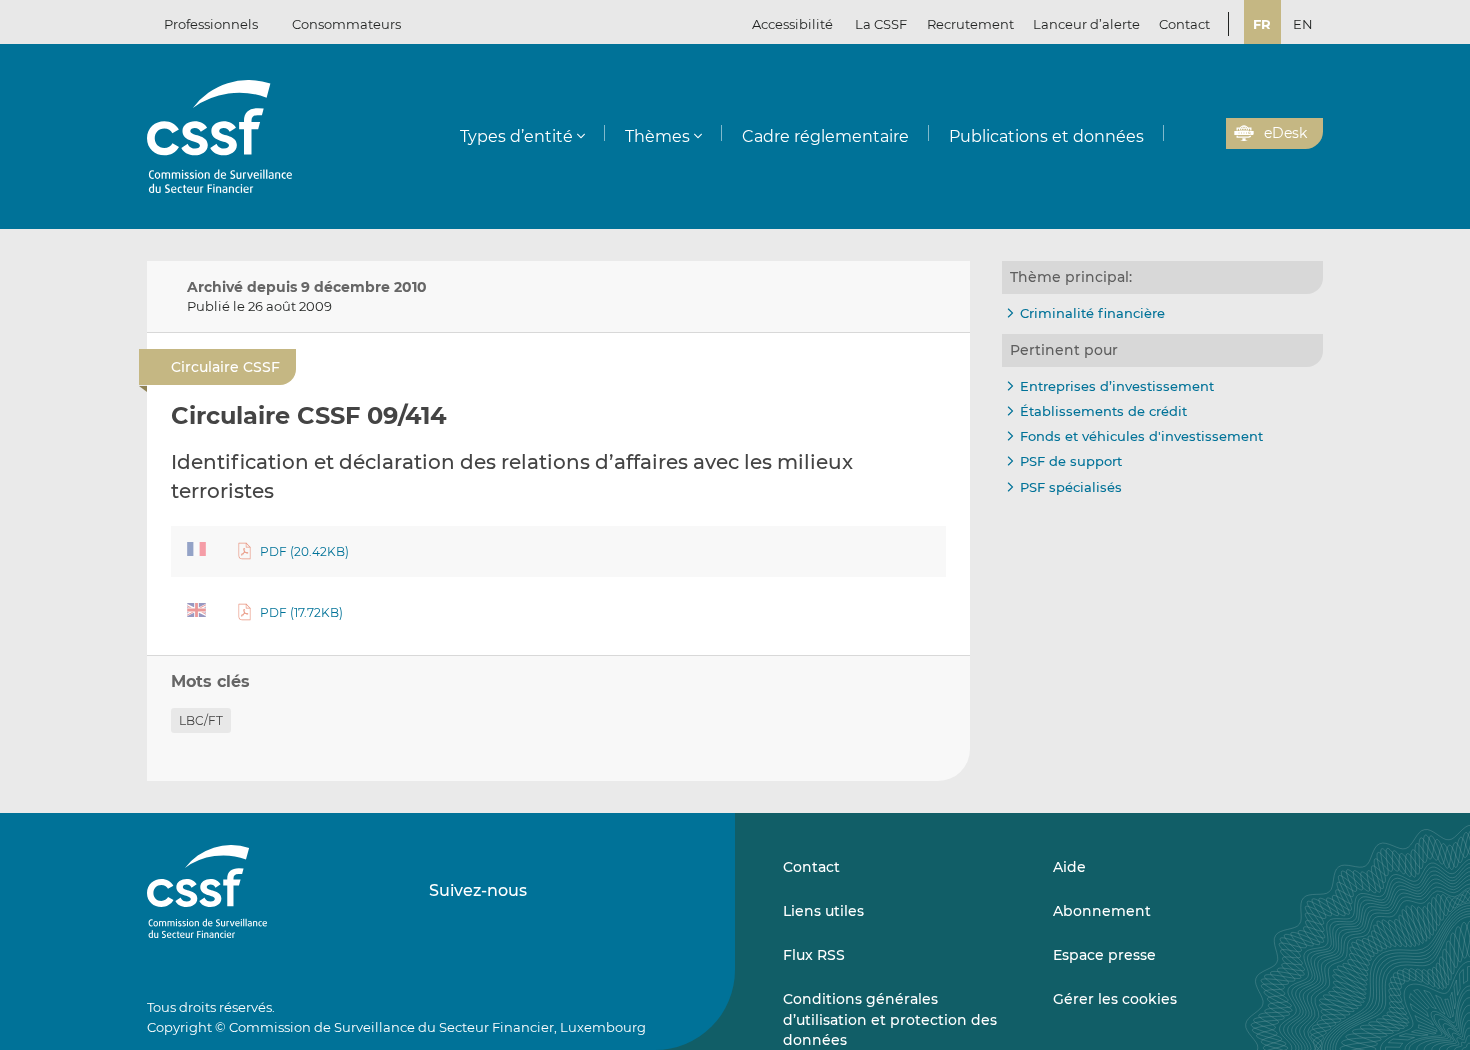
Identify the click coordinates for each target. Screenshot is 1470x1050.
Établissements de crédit (1103, 411)
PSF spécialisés (1071, 487)
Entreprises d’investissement (1117, 386)
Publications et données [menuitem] (1046, 136)
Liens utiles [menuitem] (823, 911)
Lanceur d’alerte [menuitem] (1086, 24)
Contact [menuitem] (1184, 24)
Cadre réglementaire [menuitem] (825, 136)
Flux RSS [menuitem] (814, 955)
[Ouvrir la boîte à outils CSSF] (1204, 134)
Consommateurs (346, 24)
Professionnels (211, 24)
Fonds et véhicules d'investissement (1141, 436)
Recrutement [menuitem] (970, 24)
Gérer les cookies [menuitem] (1115, 999)
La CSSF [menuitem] (881, 24)
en (1303, 24)
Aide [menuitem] (1069, 867)
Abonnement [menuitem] (1102, 911)
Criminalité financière (1092, 313)
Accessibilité (792, 24)
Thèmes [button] (657, 136)
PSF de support (1071, 461)
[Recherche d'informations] (1180, 134)
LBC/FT (201, 720)
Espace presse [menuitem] (1104, 955)
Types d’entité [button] (516, 136)
